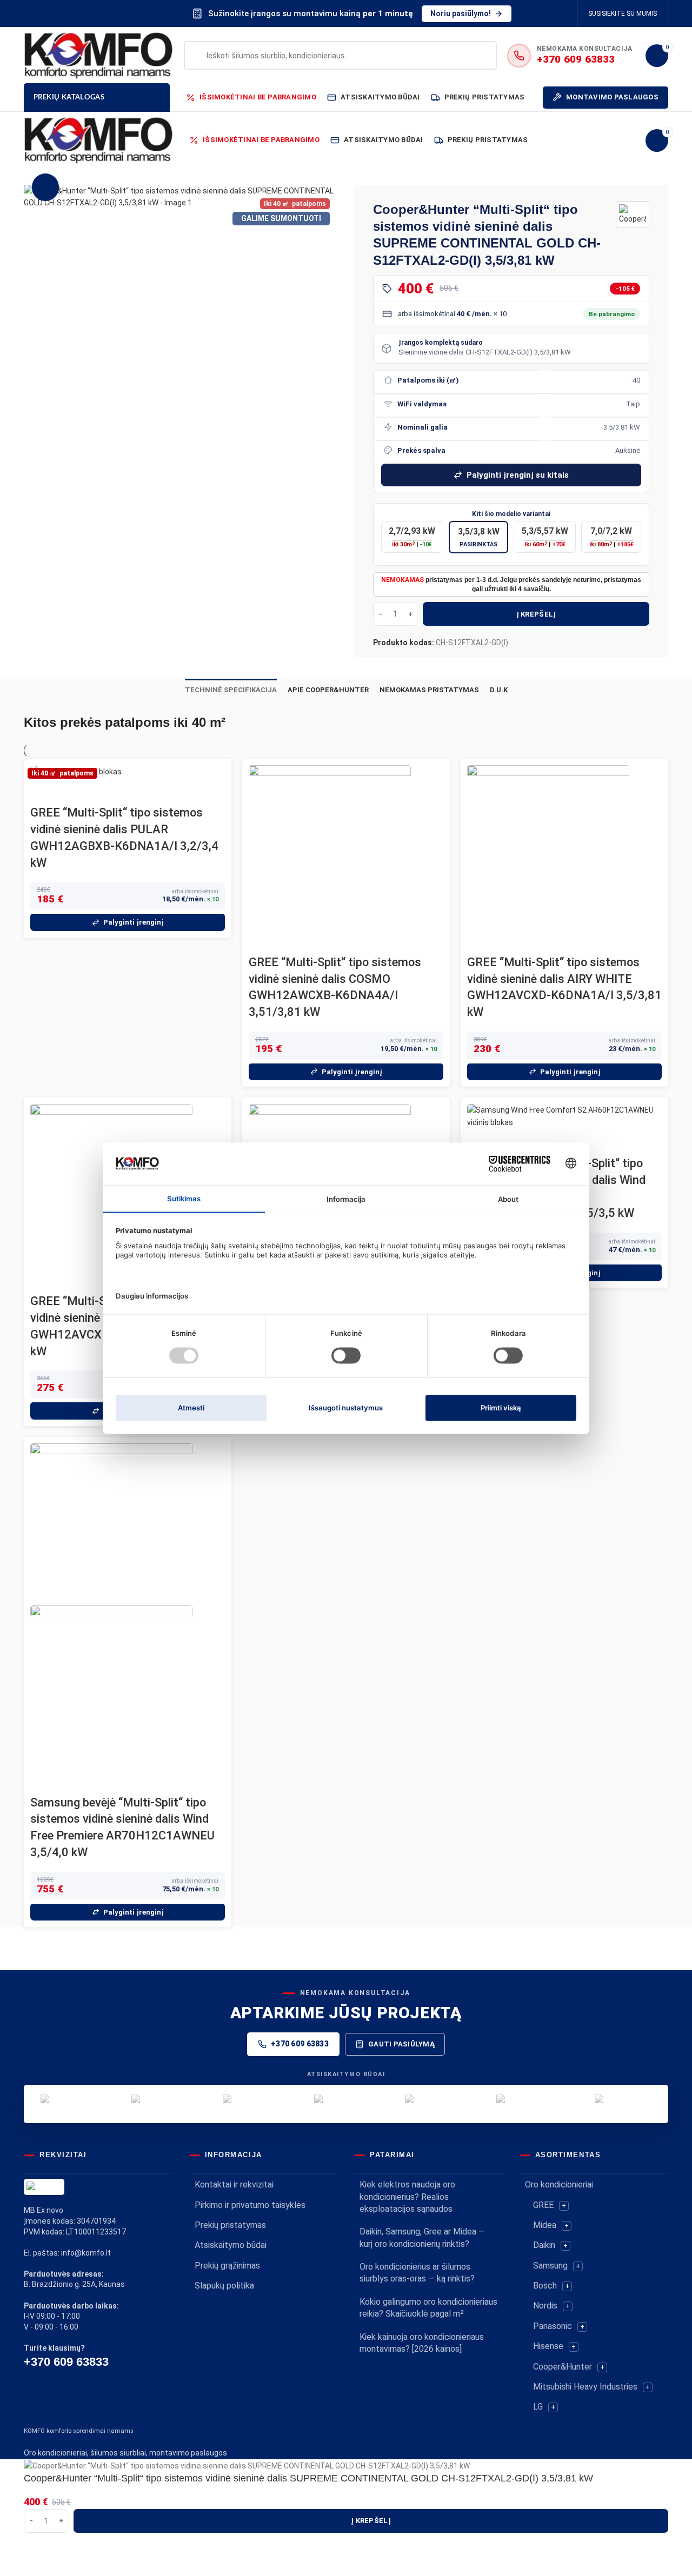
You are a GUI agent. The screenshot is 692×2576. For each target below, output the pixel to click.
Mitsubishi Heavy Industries (585, 2387)
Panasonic (553, 2326)
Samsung (550, 2266)
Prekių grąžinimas (227, 2266)
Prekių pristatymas (230, 2225)
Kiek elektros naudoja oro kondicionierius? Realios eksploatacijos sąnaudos (407, 2197)
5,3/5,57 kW (545, 537)
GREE (543, 2205)
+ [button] (564, 2206)
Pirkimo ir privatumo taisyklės (250, 2205)
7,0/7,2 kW (611, 537)
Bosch (545, 2286)
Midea (545, 2225)
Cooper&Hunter (563, 2367)
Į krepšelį (536, 614)
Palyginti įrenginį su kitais (518, 475)
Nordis (545, 2306)
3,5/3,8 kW (479, 537)
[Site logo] (98, 55)
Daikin (544, 2245)
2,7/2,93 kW (412, 537)
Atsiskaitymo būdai (231, 2245)
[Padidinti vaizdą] (45, 187)
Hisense (548, 2346)
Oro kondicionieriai (559, 2184)
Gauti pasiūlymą (401, 2044)
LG (538, 2407)
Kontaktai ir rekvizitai (234, 2184)
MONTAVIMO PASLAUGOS (612, 97)
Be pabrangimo (612, 314)
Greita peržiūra (44, 791)
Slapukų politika (224, 2286)
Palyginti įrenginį (134, 922)
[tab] (231, 690)
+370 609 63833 (300, 2044)
